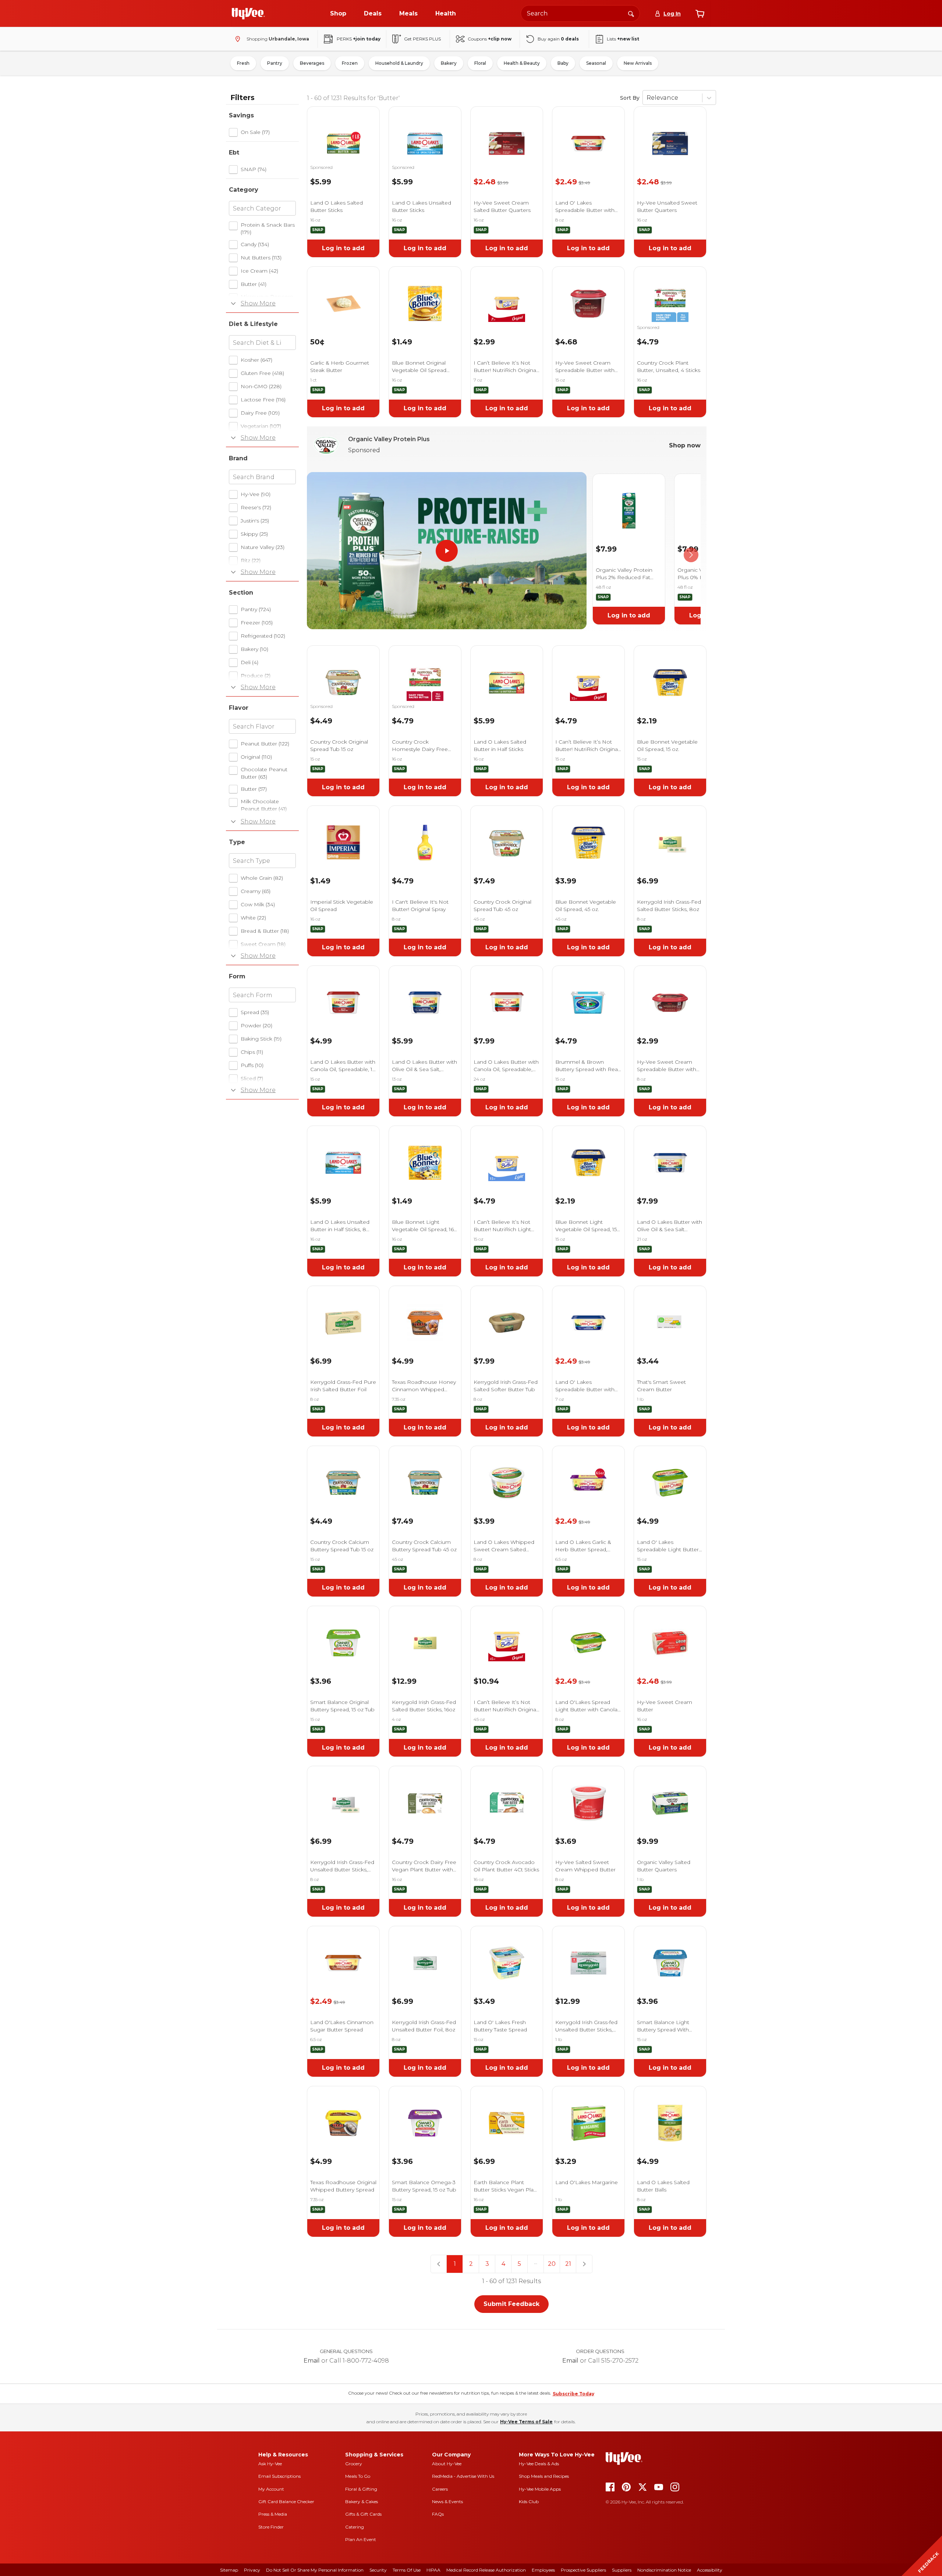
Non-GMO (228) (261, 386)
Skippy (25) (254, 534)
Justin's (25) (255, 521)
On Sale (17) (255, 132)
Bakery (449, 63)
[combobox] (580, 13)
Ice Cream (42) (259, 271)
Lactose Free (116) (263, 400)
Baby (563, 63)
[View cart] (700, 14)
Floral (480, 63)
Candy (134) (255, 244)
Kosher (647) (256, 360)
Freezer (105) (257, 623)
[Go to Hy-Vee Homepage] (248, 14)
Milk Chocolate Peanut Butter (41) (264, 805)
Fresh (243, 63)
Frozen (350, 63)
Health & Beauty (522, 63)
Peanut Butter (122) (265, 744)
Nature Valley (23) (263, 547)
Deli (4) (249, 662)
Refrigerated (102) (263, 636)
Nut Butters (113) (261, 258)
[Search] (631, 13)
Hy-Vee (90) (256, 494)
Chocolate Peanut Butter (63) (264, 773)
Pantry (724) (256, 609)
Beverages (312, 63)
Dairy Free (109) (260, 413)
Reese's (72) (256, 507)
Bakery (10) (254, 649)
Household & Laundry (399, 63)
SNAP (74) (254, 169)
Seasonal (596, 63)
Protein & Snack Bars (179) (268, 228)
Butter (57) (254, 789)
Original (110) (256, 757)
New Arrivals (638, 63)
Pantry (275, 63)
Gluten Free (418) (262, 373)
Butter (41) (254, 284)
